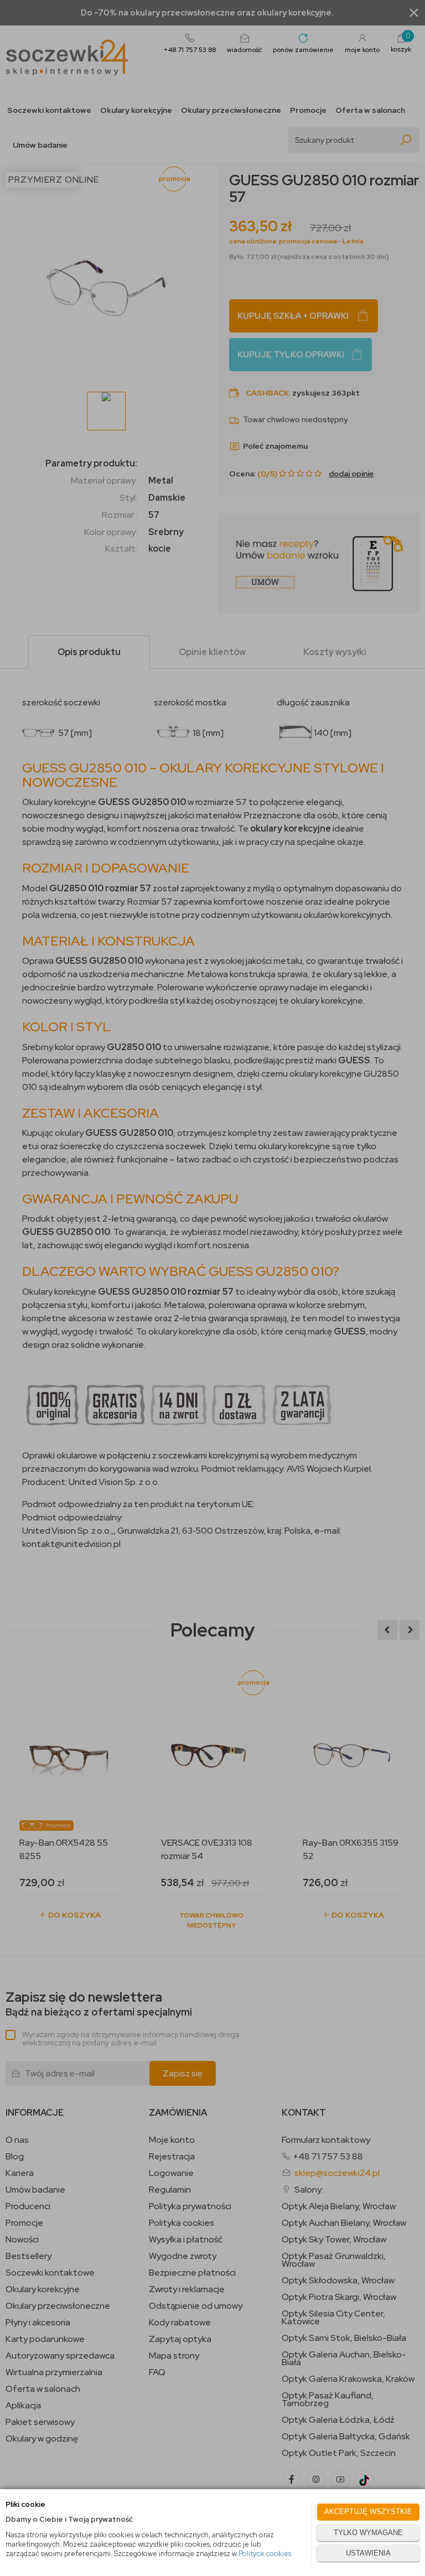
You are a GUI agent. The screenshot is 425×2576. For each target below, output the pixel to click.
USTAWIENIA (368, 2553)
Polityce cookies (265, 2554)
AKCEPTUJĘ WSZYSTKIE (368, 2512)
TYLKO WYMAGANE (368, 2533)
